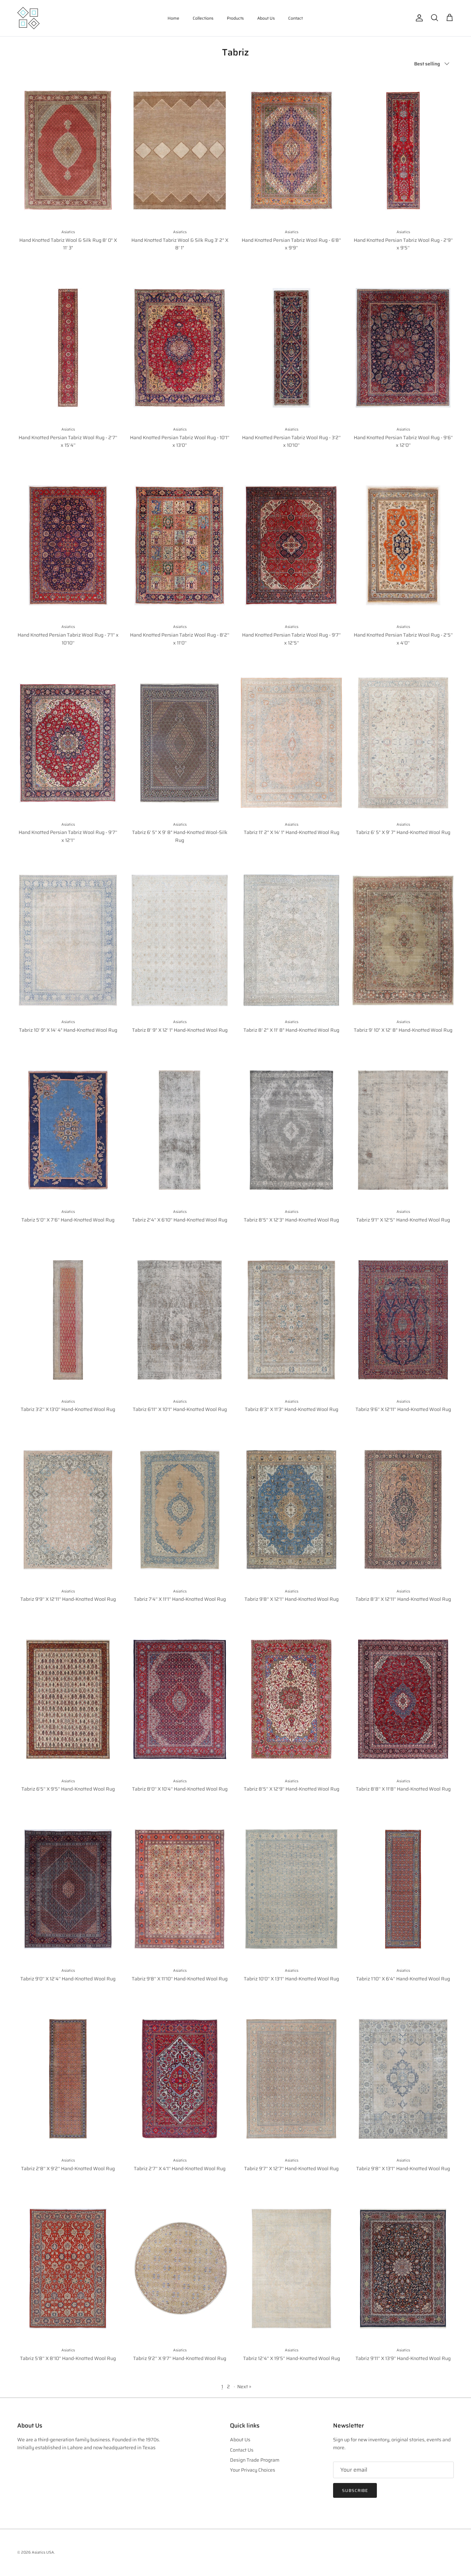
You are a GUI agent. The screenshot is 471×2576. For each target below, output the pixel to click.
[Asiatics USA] (28, 18)
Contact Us (242, 2450)
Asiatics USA (43, 2552)
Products (235, 18)
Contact (295, 18)
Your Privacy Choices (253, 2470)
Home (173, 18)
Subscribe (355, 2490)
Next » (244, 2387)
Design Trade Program (255, 2460)
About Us (266, 18)
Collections (203, 18)
